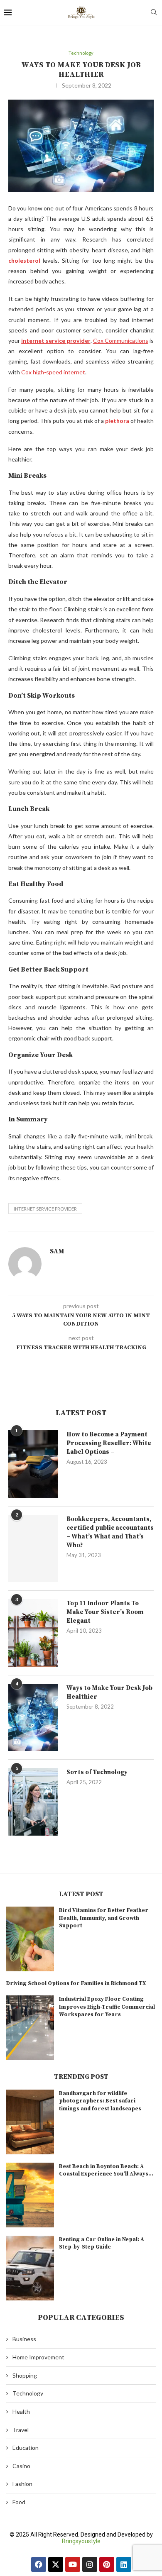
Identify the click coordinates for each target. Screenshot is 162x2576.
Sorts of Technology (97, 1772)
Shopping (25, 2375)
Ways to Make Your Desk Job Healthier (109, 1692)
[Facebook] (39, 2564)
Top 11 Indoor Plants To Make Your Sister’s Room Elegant (105, 1612)
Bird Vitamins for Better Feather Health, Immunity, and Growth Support (104, 1918)
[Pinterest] (107, 2564)
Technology (28, 2393)
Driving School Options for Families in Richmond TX (76, 1983)
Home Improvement (38, 2357)
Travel (21, 2430)
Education (26, 2448)
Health (21, 2411)
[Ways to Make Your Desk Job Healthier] (33, 1717)
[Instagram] (90, 2564)
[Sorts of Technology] (33, 1802)
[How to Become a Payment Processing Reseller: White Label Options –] (33, 1464)
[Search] (154, 13)
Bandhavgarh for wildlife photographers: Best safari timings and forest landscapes (100, 2101)
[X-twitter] (56, 2564)
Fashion (22, 2484)
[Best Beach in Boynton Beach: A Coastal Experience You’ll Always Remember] (30, 2195)
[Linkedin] (124, 2564)
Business (24, 2339)
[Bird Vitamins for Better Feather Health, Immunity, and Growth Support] (30, 1939)
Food (19, 2502)
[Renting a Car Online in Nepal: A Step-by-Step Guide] (30, 2268)
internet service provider (45, 1209)
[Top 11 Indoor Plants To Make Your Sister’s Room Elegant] (33, 1633)
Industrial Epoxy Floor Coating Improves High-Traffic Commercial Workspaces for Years (107, 2007)
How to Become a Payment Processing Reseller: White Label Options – (109, 1443)
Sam (57, 1251)
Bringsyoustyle (81, 2541)
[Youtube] (73, 2564)
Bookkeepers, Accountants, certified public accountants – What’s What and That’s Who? (110, 1532)
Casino (21, 2466)
